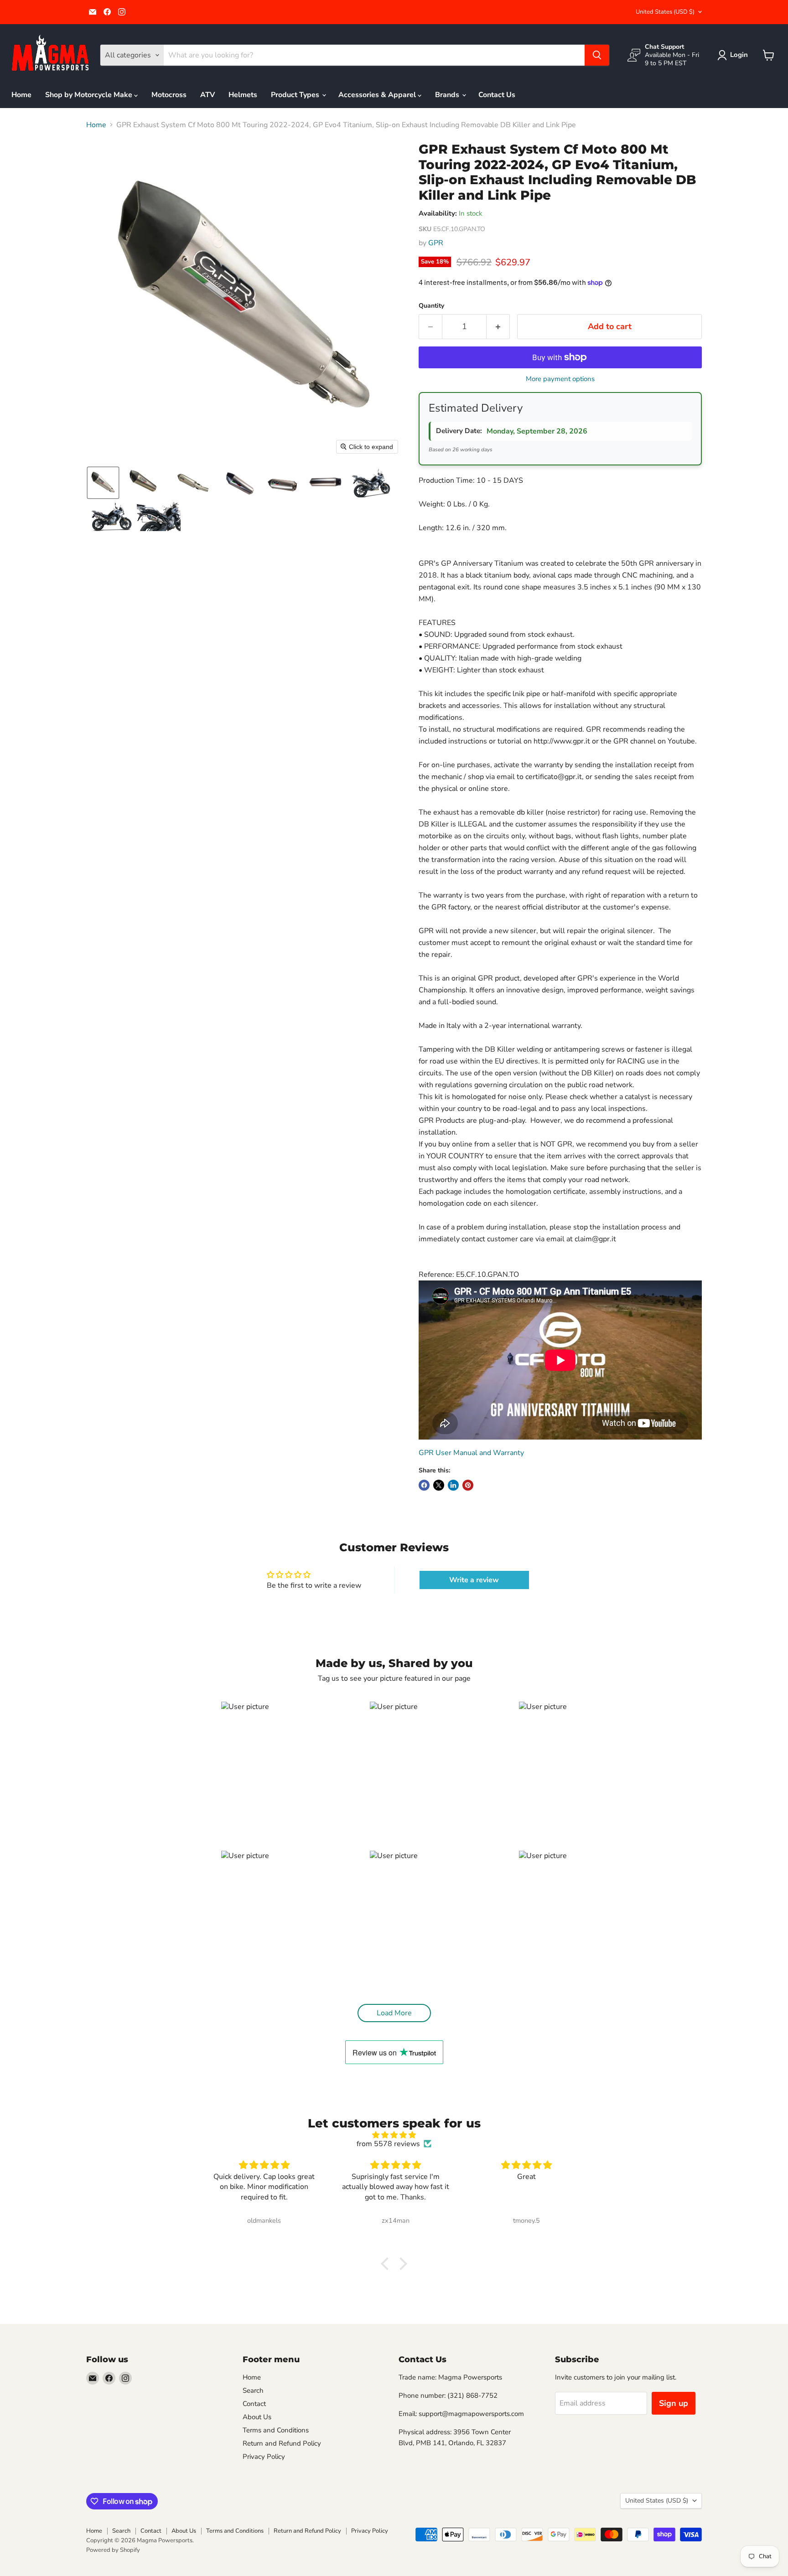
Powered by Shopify (113, 2550)
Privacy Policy (264, 2457)
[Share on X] (439, 1485)
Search (253, 2390)
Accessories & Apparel (378, 95)
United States (665, 12)
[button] (734, 55)
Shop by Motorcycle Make (90, 95)
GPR (436, 243)
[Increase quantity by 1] (498, 327)
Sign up (674, 2403)
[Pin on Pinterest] (468, 1485)
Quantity (431, 306)
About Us (257, 2417)
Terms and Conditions (276, 2430)
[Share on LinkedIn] (453, 1485)
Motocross (169, 95)
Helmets (243, 95)
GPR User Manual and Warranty (471, 1453)
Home (21, 95)
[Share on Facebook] (424, 1485)
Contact (254, 2404)
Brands (448, 95)
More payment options (560, 379)
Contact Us (497, 95)
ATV (207, 95)
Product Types (296, 95)
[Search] (597, 55)
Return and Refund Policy (282, 2443)
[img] (394, 2135)
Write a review (474, 1580)
